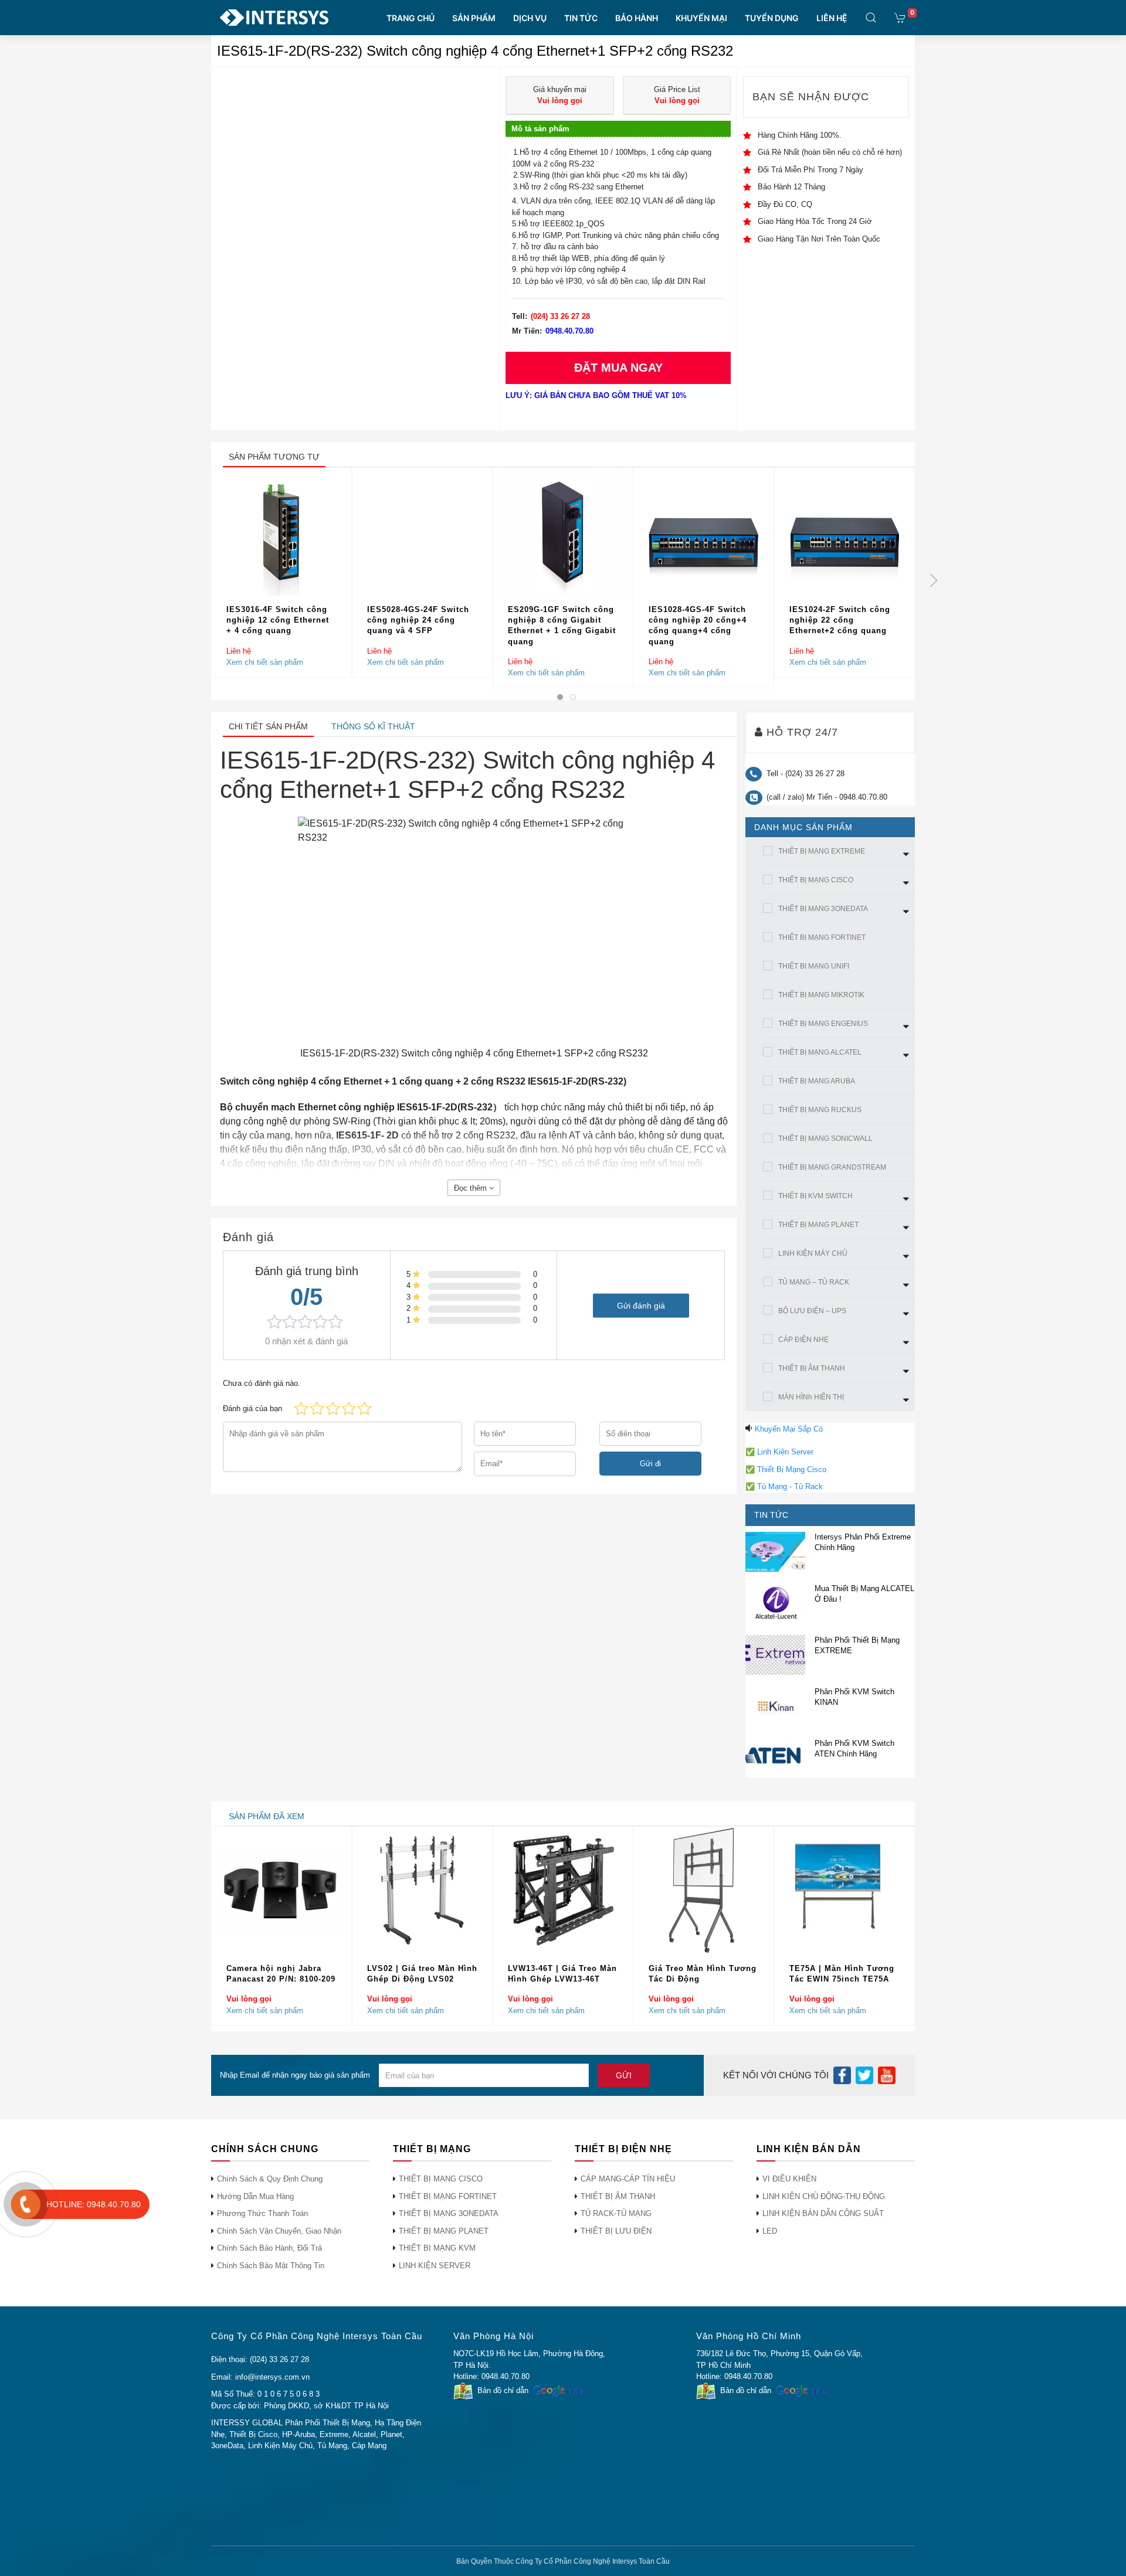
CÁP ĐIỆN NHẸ (803, 1340)
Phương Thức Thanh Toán (262, 2213)
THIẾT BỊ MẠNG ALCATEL (820, 1052)
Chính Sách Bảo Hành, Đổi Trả (269, 2248)
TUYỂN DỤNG (772, 18)
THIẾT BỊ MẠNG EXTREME (822, 851)
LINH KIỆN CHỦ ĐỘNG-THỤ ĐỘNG (824, 2196)
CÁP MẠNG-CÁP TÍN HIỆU (628, 2179)
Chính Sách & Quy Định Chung (270, 2179)
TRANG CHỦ (411, 18)
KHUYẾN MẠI (701, 18)
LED (770, 2231)
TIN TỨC (581, 18)
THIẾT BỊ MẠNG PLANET (818, 1225)
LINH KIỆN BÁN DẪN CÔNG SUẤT (823, 2213)
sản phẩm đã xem (267, 1816)
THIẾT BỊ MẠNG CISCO (816, 880)
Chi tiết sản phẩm (268, 726)
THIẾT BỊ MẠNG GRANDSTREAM (832, 1167)
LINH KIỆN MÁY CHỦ (813, 1253)
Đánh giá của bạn (252, 1408)
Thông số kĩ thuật (373, 726)
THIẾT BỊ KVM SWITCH (815, 1196)
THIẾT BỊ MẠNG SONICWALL (825, 1139)
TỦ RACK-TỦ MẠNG (616, 2213)
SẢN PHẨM (474, 18)
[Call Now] (26, 2204)
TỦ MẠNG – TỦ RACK (814, 1282)
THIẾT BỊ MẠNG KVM (437, 2248)
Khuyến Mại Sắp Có (789, 1429)
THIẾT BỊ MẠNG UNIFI (814, 966)
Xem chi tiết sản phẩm (265, 662)
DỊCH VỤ (530, 18)
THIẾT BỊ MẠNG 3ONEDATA (823, 909)
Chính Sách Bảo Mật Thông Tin (271, 2266)
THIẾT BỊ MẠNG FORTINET (822, 937)
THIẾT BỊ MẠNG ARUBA (817, 1081)
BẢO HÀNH (637, 18)
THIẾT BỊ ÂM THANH (812, 1368)
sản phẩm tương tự (274, 457)
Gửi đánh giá (641, 1305)
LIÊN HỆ (832, 18)
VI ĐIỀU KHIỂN (789, 2179)
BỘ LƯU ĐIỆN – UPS (812, 1311)
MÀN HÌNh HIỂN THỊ (811, 1397)
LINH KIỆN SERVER (435, 2266)
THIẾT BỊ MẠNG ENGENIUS (823, 1024)
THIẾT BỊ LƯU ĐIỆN (616, 2231)
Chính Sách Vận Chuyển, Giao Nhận (279, 2231)
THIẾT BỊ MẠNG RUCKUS (820, 1110)
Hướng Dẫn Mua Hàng (255, 2196)
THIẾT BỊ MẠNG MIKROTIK (821, 995)
